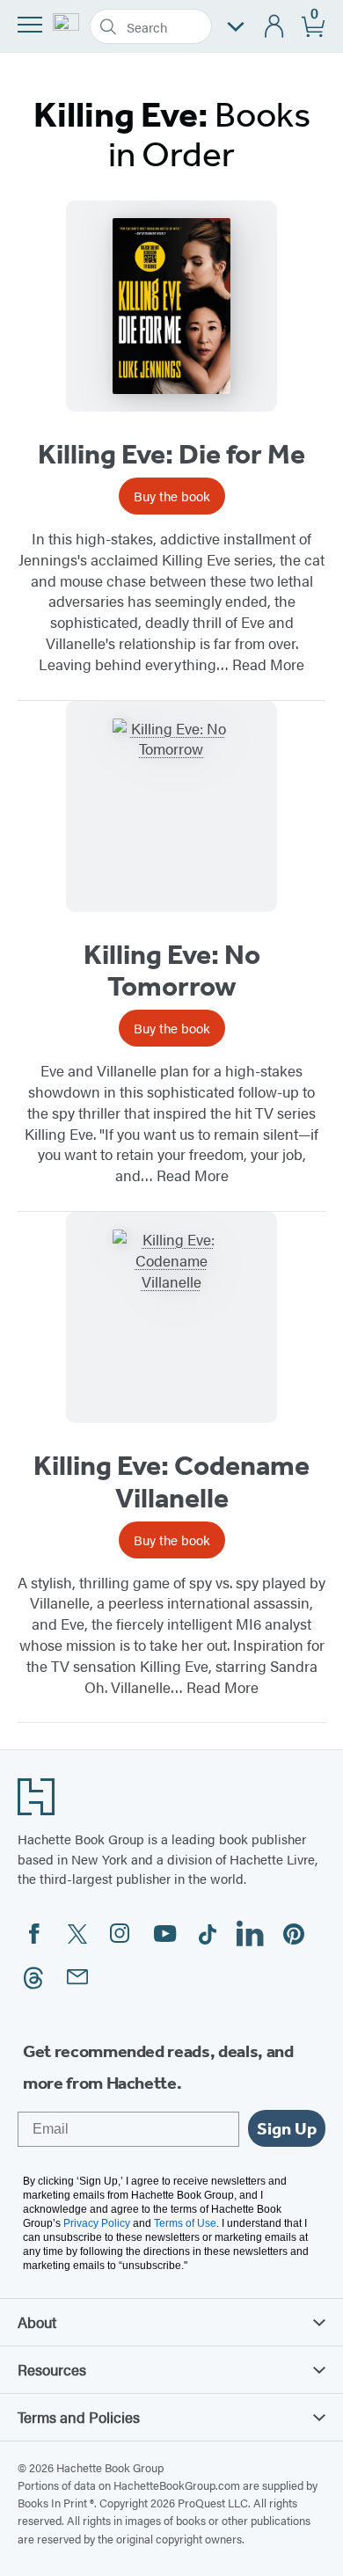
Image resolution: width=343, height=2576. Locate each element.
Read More (268, 664)
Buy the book (172, 496)
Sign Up (287, 2128)
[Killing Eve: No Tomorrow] (171, 806)
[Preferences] (236, 27)
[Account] (275, 27)
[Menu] (30, 25)
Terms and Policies (79, 2417)
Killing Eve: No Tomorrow (172, 971)
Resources (52, 2369)
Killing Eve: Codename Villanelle (171, 1481)
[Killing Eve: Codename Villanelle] (171, 1317)
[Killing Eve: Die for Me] (171, 306)
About (37, 2322)
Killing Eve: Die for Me (171, 454)
